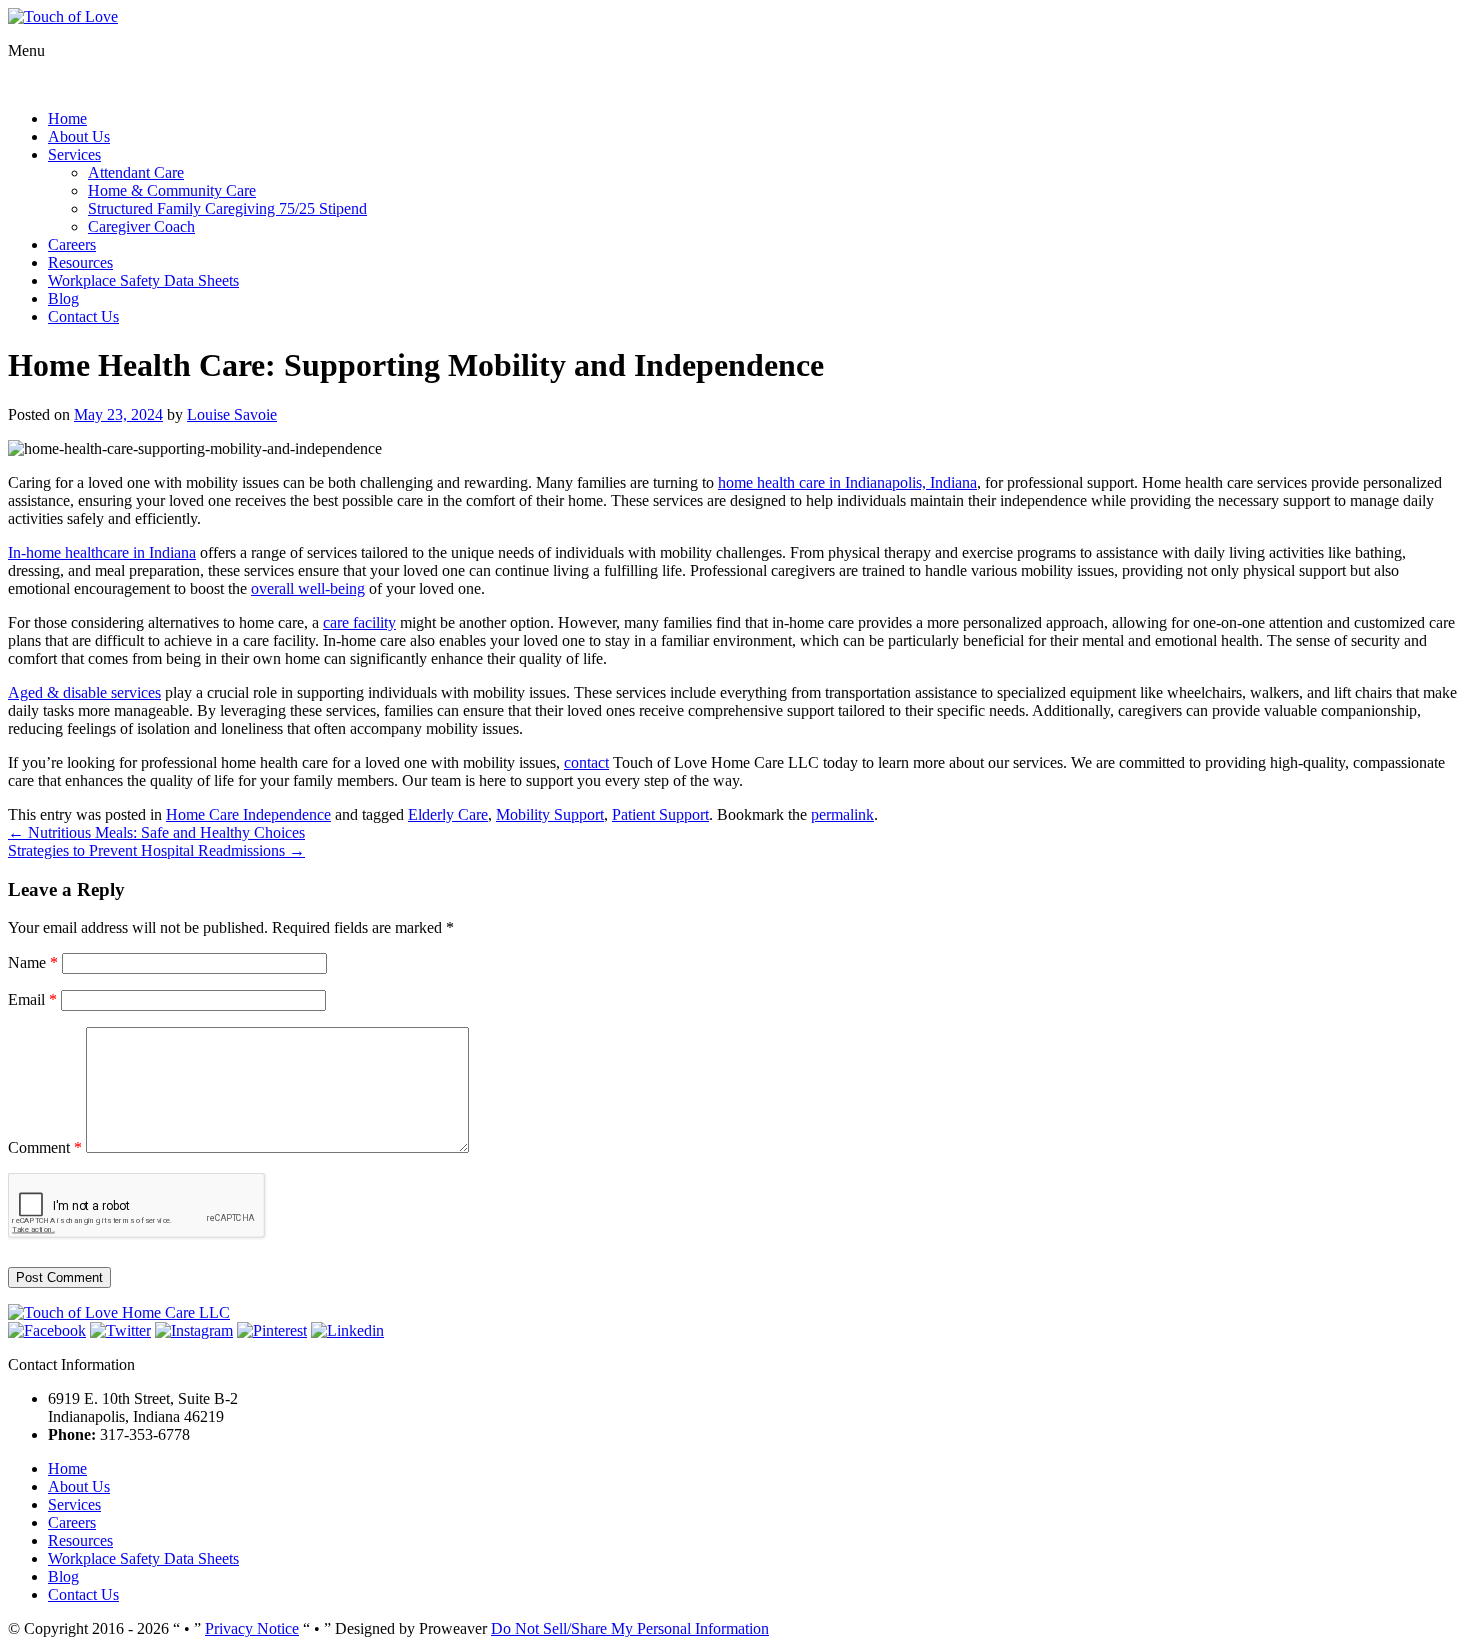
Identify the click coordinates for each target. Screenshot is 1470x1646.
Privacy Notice (252, 1628)
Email (32, 999)
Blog (63, 298)
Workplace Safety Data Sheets (143, 280)
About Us (79, 136)
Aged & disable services (84, 692)
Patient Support (660, 814)
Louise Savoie (232, 414)
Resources (80, 262)
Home (67, 118)
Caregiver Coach (141, 226)
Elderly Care (448, 814)
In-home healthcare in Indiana (102, 552)
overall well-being (308, 588)
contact (586, 762)
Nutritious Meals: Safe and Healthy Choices (156, 832)
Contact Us (83, 316)
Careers (72, 244)
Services (74, 154)
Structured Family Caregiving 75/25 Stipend (227, 208)
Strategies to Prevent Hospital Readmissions (156, 850)
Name (33, 962)
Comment (45, 1147)
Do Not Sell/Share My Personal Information (630, 1628)
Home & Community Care (172, 190)
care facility (359, 622)
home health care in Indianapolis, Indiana (847, 482)
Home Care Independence (248, 814)
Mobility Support (550, 814)
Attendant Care (136, 172)
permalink (842, 814)
